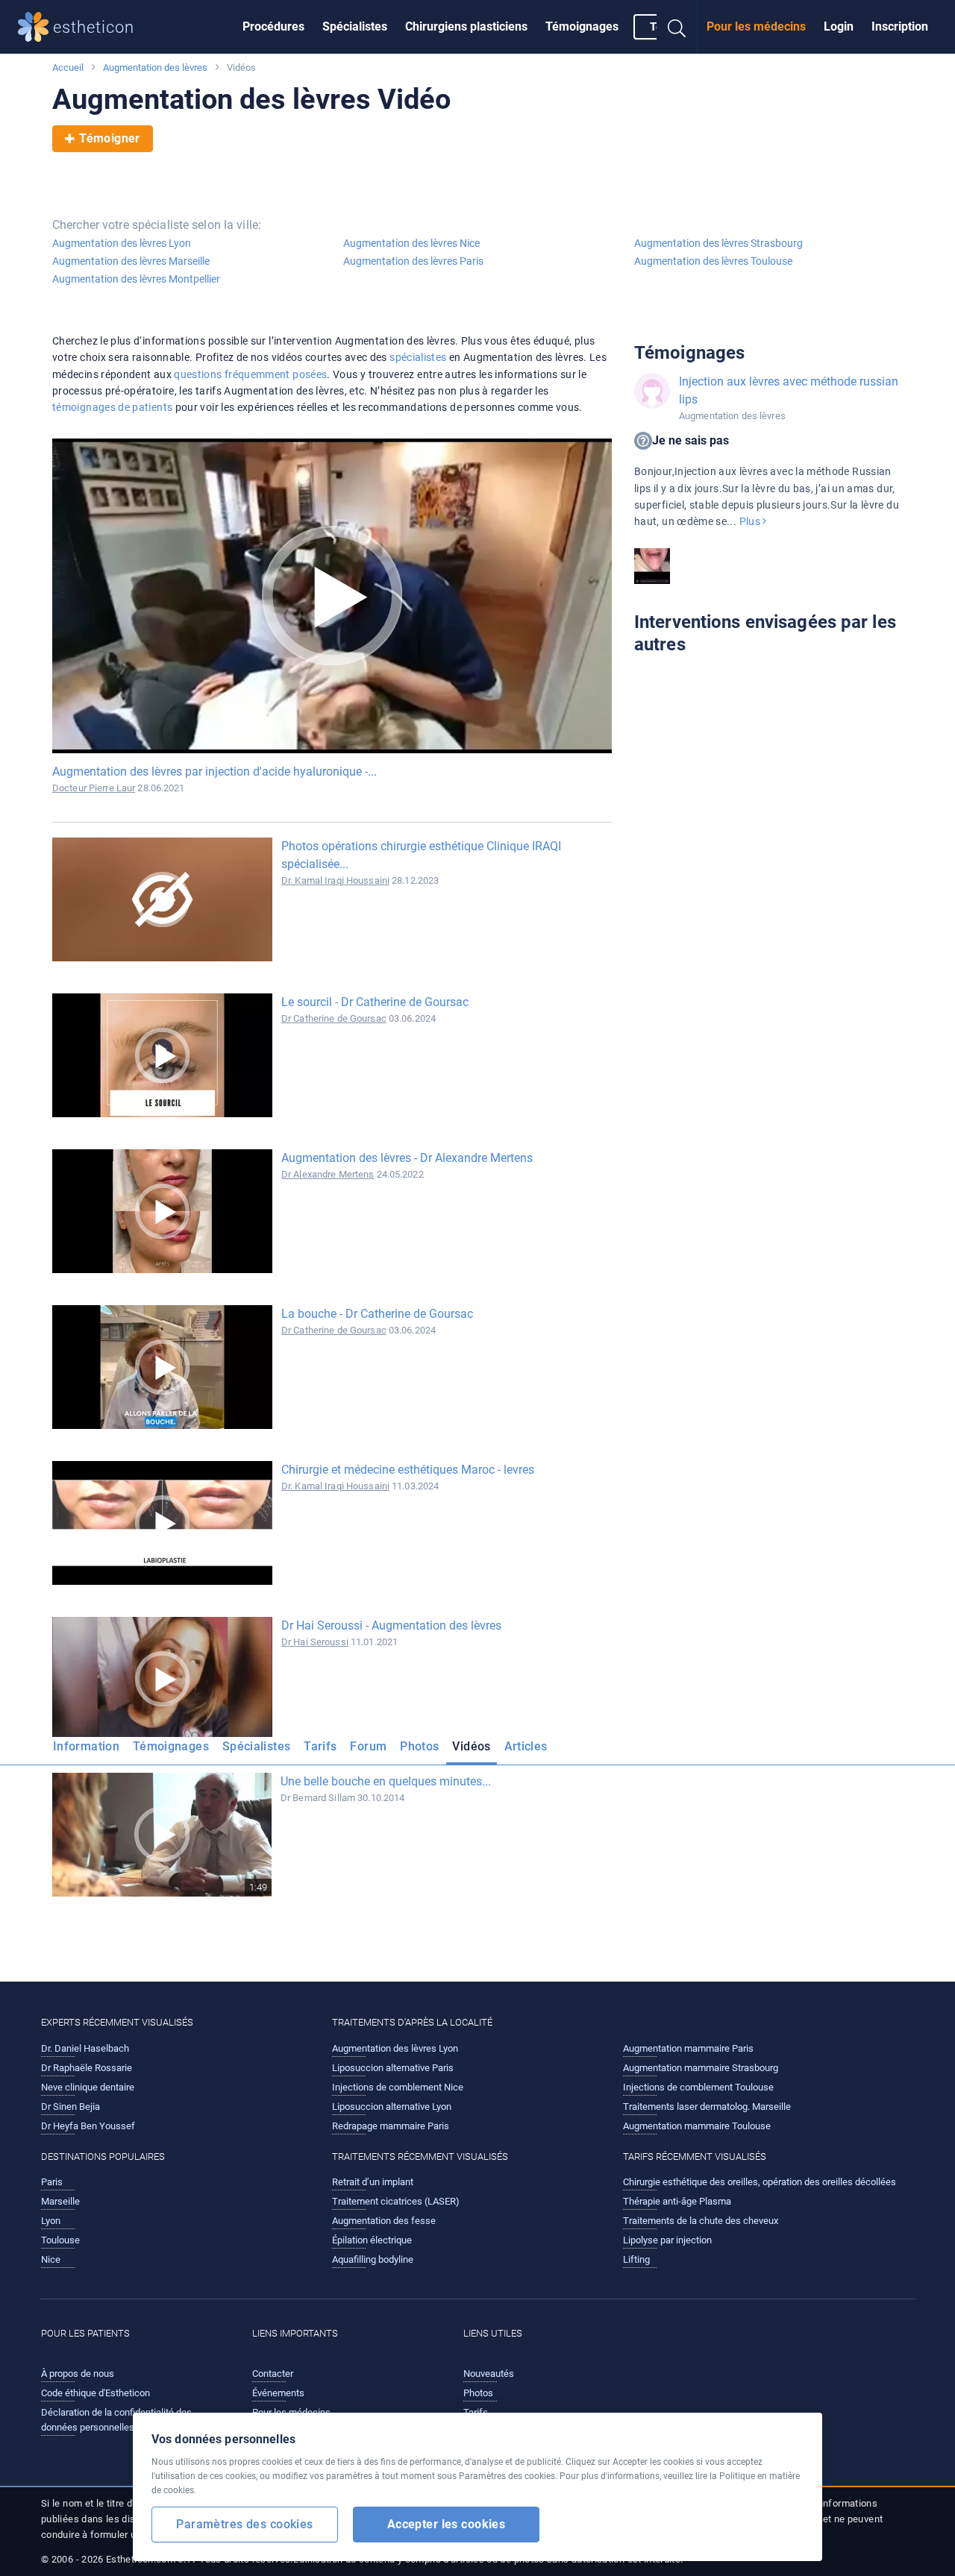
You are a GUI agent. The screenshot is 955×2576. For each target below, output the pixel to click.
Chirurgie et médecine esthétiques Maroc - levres (408, 1470)
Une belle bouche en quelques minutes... (386, 1781)
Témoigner (109, 138)
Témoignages (582, 26)
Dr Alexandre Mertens (328, 1174)
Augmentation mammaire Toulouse (697, 2126)
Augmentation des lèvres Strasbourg (718, 243)
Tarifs (320, 1746)
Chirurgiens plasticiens (466, 26)
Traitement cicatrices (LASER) (396, 2201)
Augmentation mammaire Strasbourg (701, 2068)
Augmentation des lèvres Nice (411, 243)
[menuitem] (273, 27)
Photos (419, 1746)
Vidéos (471, 1746)
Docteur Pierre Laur (94, 788)
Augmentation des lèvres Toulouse (713, 261)
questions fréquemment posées (250, 374)
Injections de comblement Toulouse (698, 2087)
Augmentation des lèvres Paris (413, 261)
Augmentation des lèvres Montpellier (136, 279)
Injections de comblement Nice (398, 2087)
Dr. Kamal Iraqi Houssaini (335, 880)
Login (839, 26)
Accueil (68, 67)
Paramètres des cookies (244, 2524)
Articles (526, 1746)
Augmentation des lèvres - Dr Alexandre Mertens (407, 1158)
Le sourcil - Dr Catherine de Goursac (375, 1002)
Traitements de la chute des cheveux (701, 2221)
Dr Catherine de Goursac (334, 1018)
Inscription (900, 26)
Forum (368, 1746)
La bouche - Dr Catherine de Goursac (377, 1314)
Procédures (273, 26)
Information (86, 1746)
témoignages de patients (112, 407)
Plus (751, 521)
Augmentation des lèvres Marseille (131, 261)
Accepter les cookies (447, 2524)
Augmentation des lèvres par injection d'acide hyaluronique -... (215, 772)
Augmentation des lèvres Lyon (122, 243)
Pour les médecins (756, 26)
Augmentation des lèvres (155, 67)
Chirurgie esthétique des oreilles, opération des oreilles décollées (760, 2182)
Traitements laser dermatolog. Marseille (707, 2107)
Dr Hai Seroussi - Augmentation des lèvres (391, 1625)
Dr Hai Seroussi (315, 1642)
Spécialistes (355, 26)
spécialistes (418, 357)
